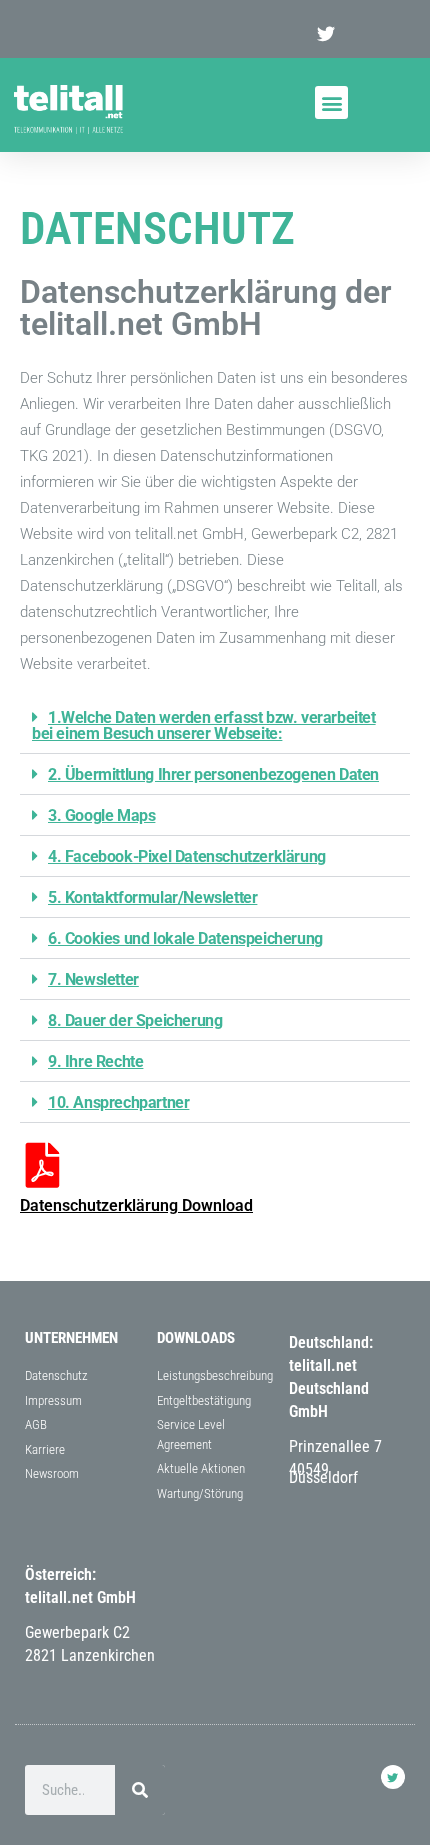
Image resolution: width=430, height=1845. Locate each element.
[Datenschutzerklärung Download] (42, 1165)
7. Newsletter (93, 979)
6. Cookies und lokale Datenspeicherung (185, 938)
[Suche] (140, 1790)
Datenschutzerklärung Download (136, 1205)
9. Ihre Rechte (95, 1061)
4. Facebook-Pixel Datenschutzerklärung (187, 856)
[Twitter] (393, 1777)
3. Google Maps (101, 815)
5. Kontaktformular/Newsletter (152, 897)
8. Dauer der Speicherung (135, 1020)
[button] (331, 102)
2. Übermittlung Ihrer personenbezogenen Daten (213, 774)
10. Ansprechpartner (118, 1102)
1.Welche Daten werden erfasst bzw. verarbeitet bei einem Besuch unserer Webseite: (204, 725)
